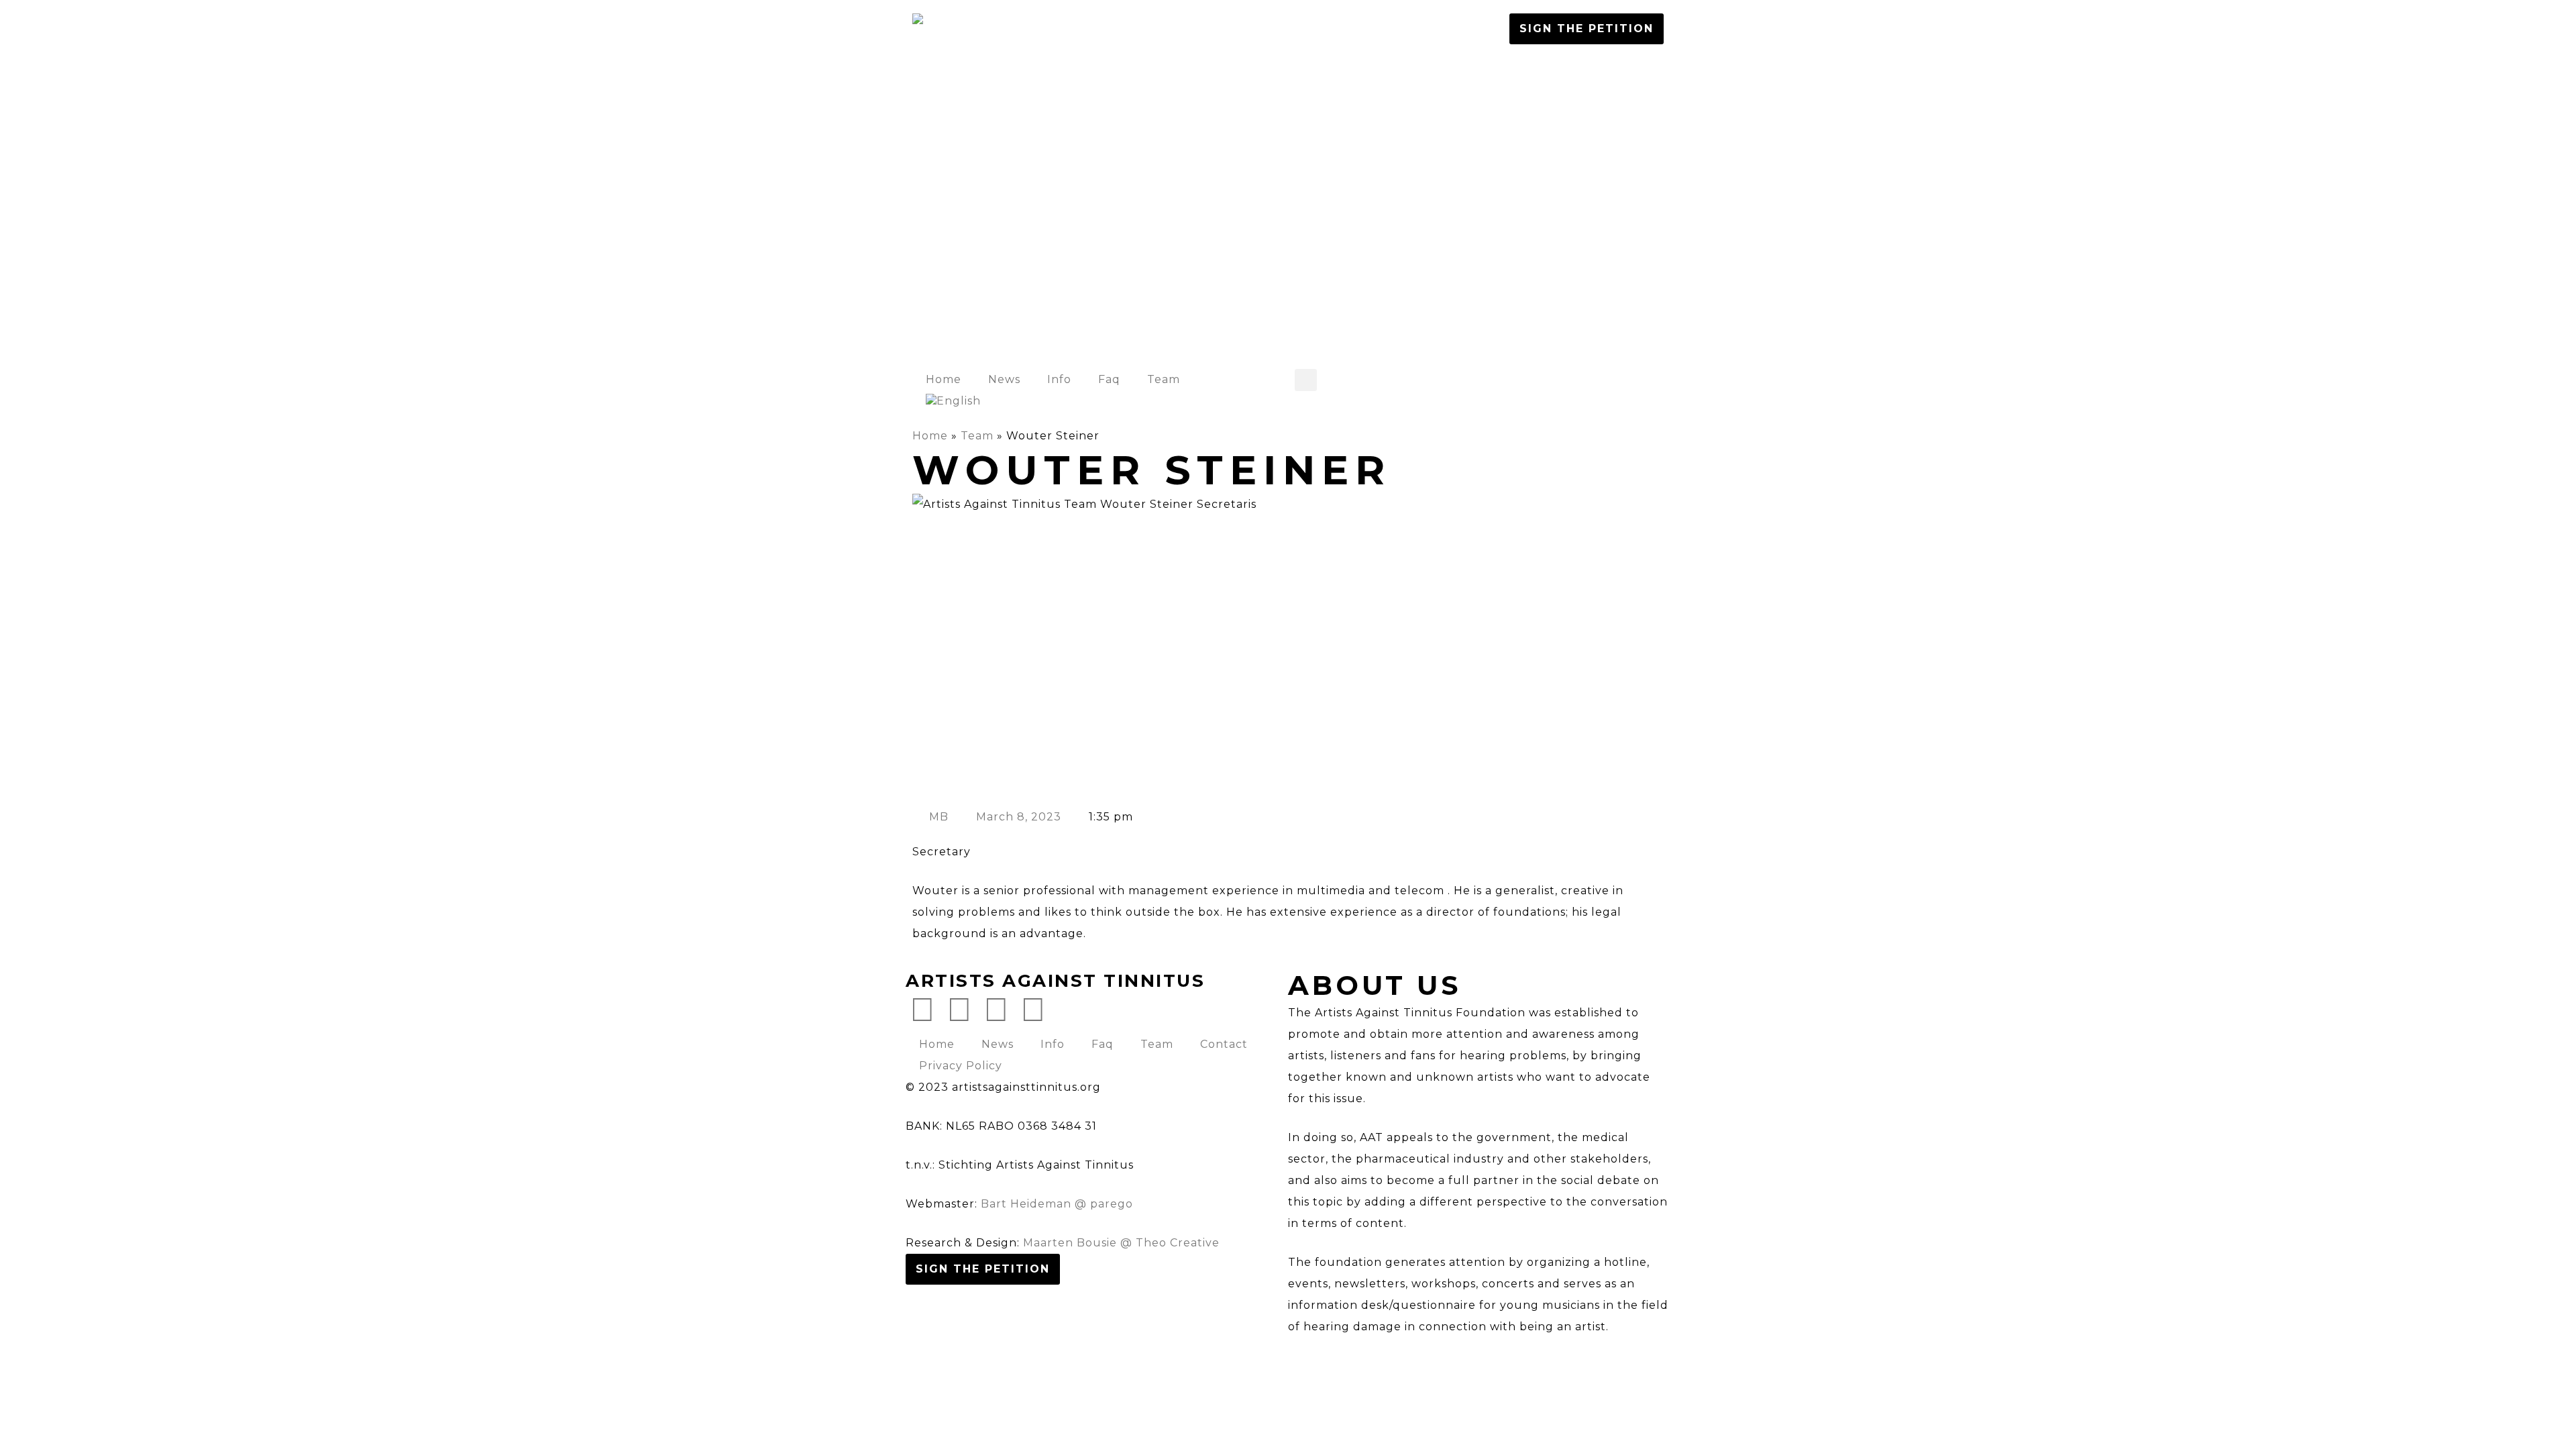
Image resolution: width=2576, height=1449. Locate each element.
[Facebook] (959, 1010)
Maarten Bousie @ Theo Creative (1121, 1243)
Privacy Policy (961, 1066)
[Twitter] (922, 1010)
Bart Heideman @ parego (1057, 1204)
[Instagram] (996, 1010)
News (1004, 379)
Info (1059, 379)
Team (1164, 379)
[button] (1306, 380)
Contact (1224, 1044)
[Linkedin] (1033, 1010)
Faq (1109, 379)
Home (944, 379)
